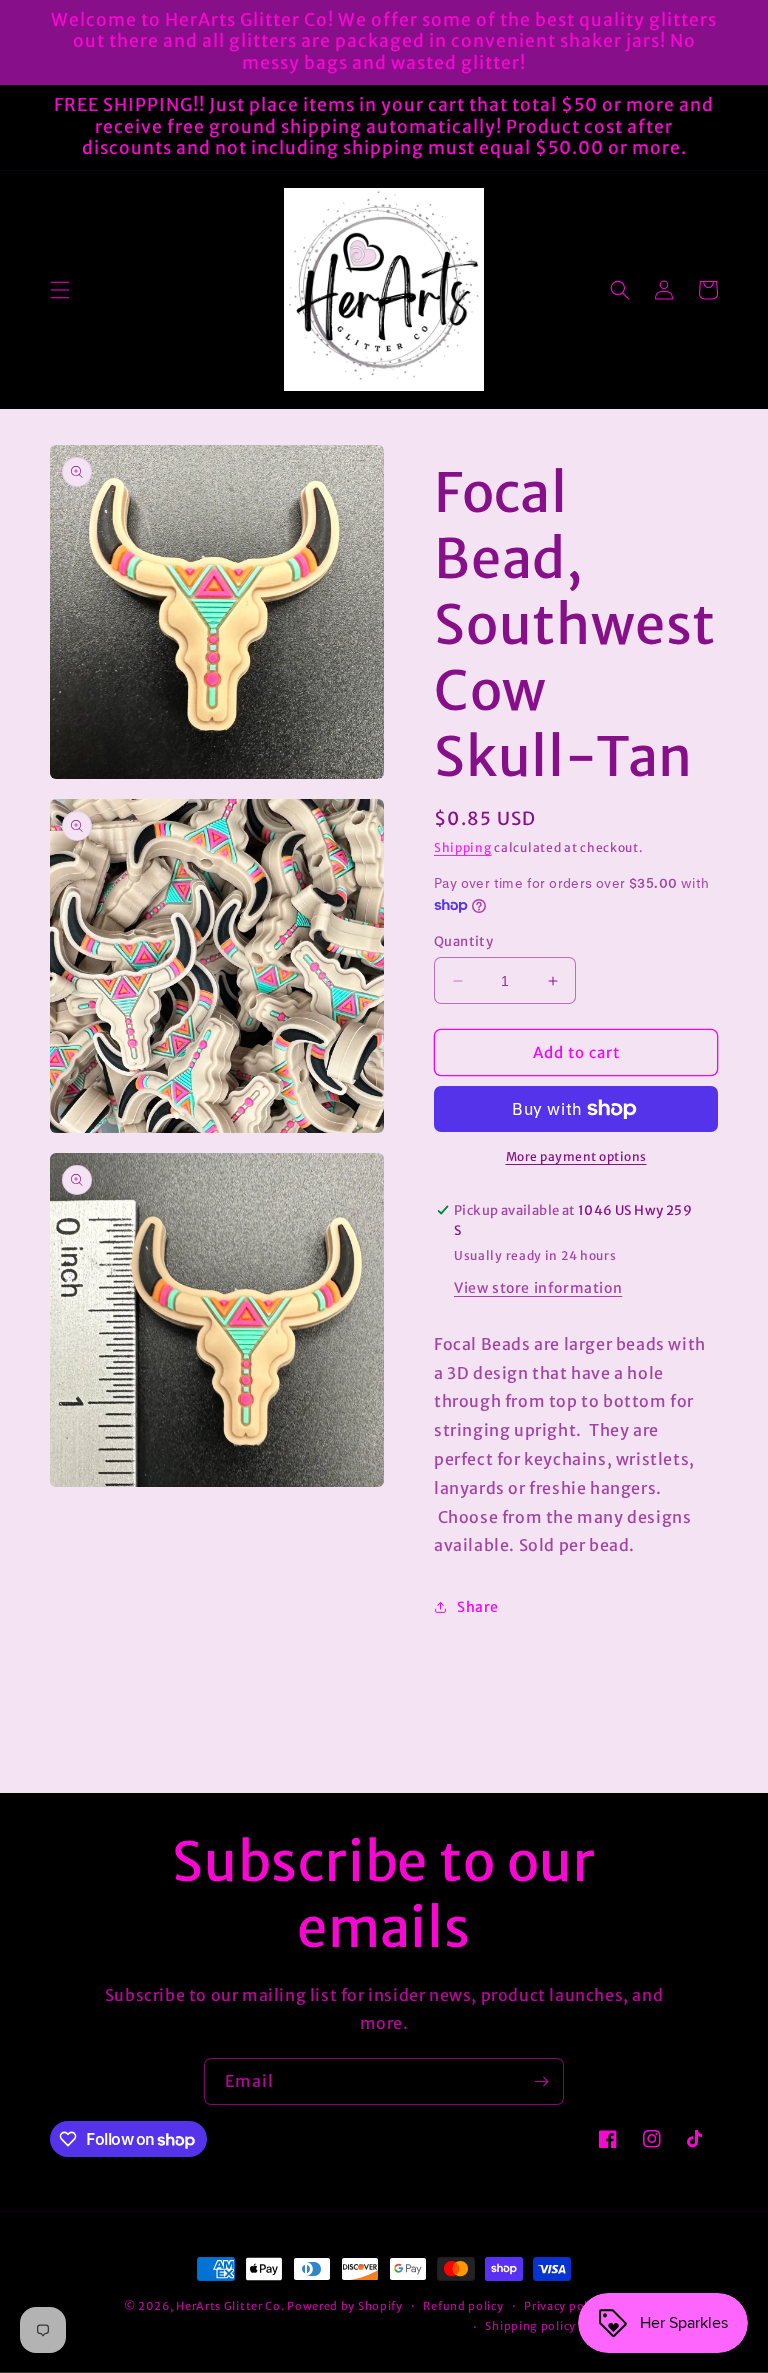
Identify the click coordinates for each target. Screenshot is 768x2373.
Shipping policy (530, 2326)
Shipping (463, 847)
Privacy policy (564, 2306)
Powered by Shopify (345, 2306)
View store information (538, 1288)
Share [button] (478, 1607)
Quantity (463, 941)
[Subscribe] (541, 2081)
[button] (60, 290)
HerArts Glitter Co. (230, 2306)
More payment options (576, 1156)
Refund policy (463, 2306)
